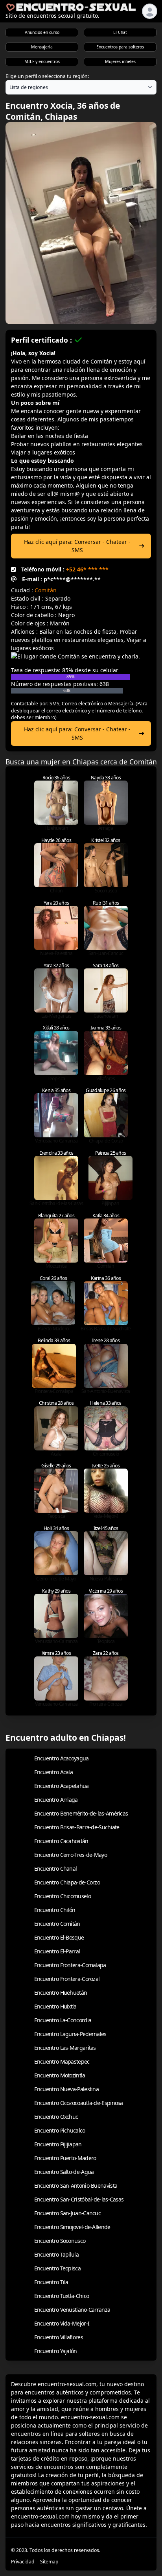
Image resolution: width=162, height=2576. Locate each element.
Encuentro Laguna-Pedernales (70, 2034)
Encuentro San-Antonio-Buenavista (76, 2186)
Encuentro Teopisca (57, 2268)
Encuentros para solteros (120, 47)
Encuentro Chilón (55, 1910)
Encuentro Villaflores (59, 2337)
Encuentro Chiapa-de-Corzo (67, 1882)
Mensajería (42, 47)
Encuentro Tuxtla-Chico (62, 2296)
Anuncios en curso (42, 32)
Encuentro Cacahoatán (61, 1841)
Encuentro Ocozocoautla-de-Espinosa (79, 2103)
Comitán (46, 590)
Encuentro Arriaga (56, 1800)
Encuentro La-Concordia (63, 2020)
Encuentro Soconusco (60, 2241)
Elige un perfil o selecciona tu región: (47, 76)
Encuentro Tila (51, 2282)
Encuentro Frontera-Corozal (67, 1979)
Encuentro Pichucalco (60, 2130)
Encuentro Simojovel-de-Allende (72, 2227)
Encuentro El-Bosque (59, 1937)
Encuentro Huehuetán (61, 1993)
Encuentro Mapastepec (62, 2061)
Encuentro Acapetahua (62, 1786)
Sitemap (49, 2562)
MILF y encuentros (42, 61)
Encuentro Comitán (57, 1924)
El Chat (120, 32)
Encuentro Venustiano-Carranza (72, 2310)
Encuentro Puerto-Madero (65, 2158)
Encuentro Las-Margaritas (65, 2048)
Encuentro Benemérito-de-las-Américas (81, 1813)
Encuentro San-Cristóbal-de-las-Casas (79, 2199)
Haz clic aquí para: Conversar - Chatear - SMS (77, 546)
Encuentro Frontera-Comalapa (70, 1965)
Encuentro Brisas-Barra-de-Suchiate (77, 1827)
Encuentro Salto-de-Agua (64, 2172)
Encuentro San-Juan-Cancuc (68, 2213)
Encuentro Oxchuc (56, 2117)
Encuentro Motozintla (60, 2075)
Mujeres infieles (120, 61)
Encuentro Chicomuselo (63, 1896)
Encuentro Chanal (56, 1868)
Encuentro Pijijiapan (58, 2144)
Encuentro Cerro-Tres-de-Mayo (71, 1855)
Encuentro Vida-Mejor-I (62, 2323)
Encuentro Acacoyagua (62, 1758)
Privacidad (23, 2562)
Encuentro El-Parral (57, 1951)
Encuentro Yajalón (56, 2351)
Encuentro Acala (54, 1772)
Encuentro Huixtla (55, 2006)
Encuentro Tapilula (56, 2254)
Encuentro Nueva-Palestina (67, 2089)
